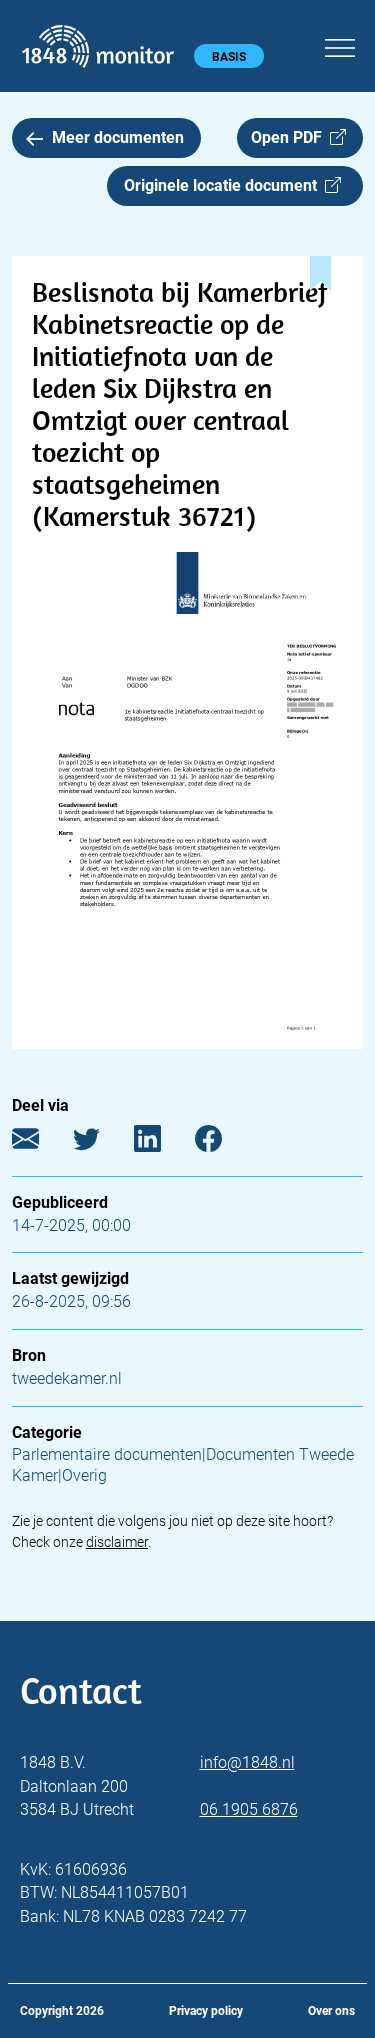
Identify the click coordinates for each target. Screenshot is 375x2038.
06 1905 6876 (249, 1809)
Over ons (331, 2011)
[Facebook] (223, 1142)
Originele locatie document (224, 185)
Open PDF (290, 137)
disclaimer (117, 1542)
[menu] (340, 45)
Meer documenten (118, 137)
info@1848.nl (247, 1762)
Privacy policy (206, 2011)
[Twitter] (101, 1142)
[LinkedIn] (162, 1142)
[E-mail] (40, 1142)
